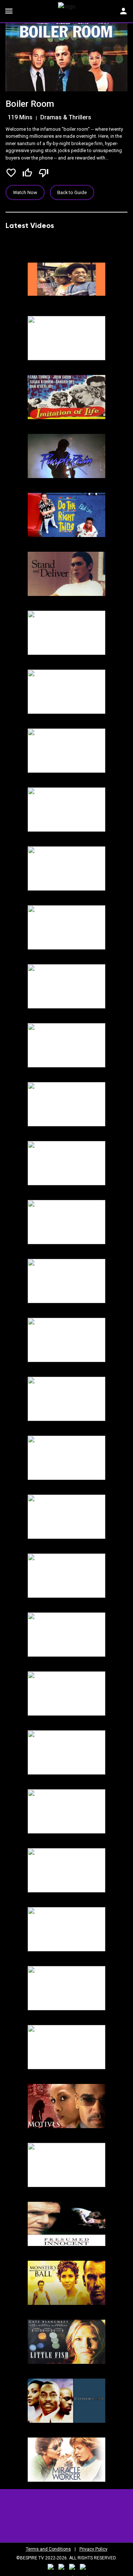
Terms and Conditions (48, 2549)
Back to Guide (72, 192)
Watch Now (25, 192)
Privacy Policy (93, 2549)
